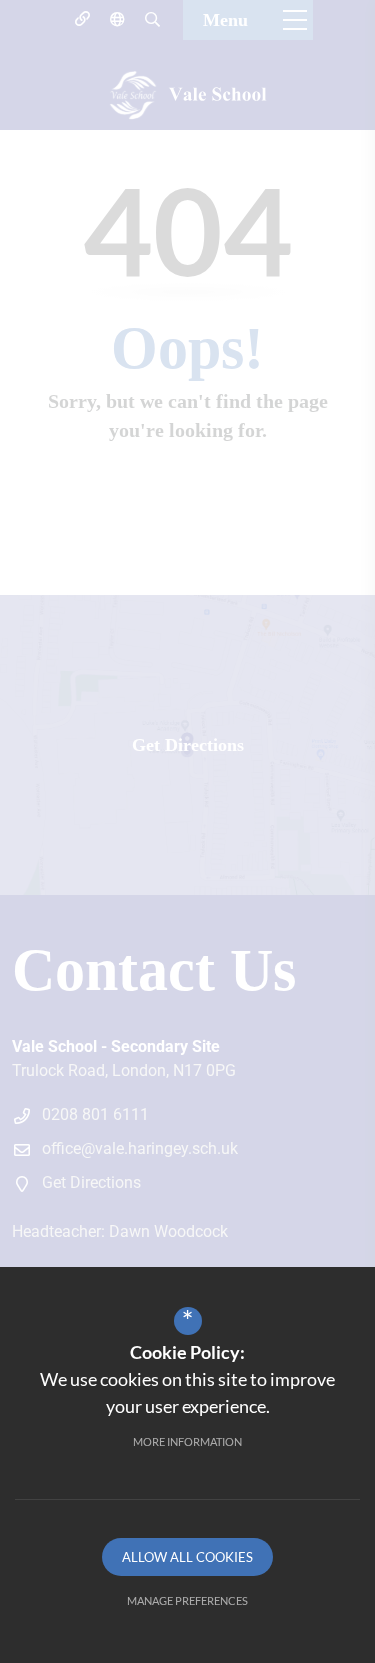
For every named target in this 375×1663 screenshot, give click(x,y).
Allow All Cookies (187, 1557)
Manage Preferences (187, 1600)
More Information (187, 1441)
